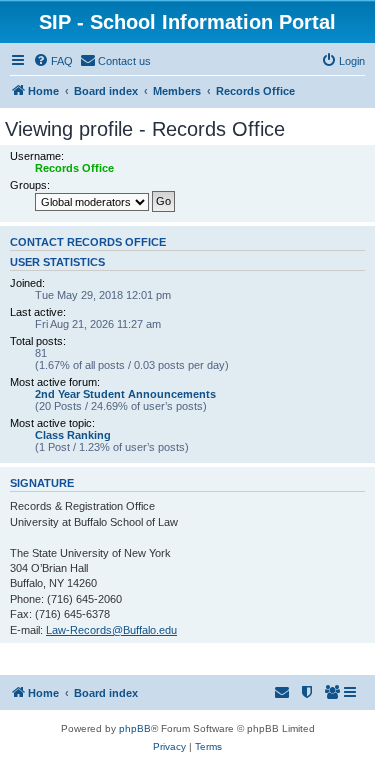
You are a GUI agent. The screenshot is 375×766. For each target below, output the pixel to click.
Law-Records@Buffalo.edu (111, 630)
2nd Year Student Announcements (125, 394)
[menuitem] (53, 61)
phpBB (135, 728)
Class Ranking (73, 435)
